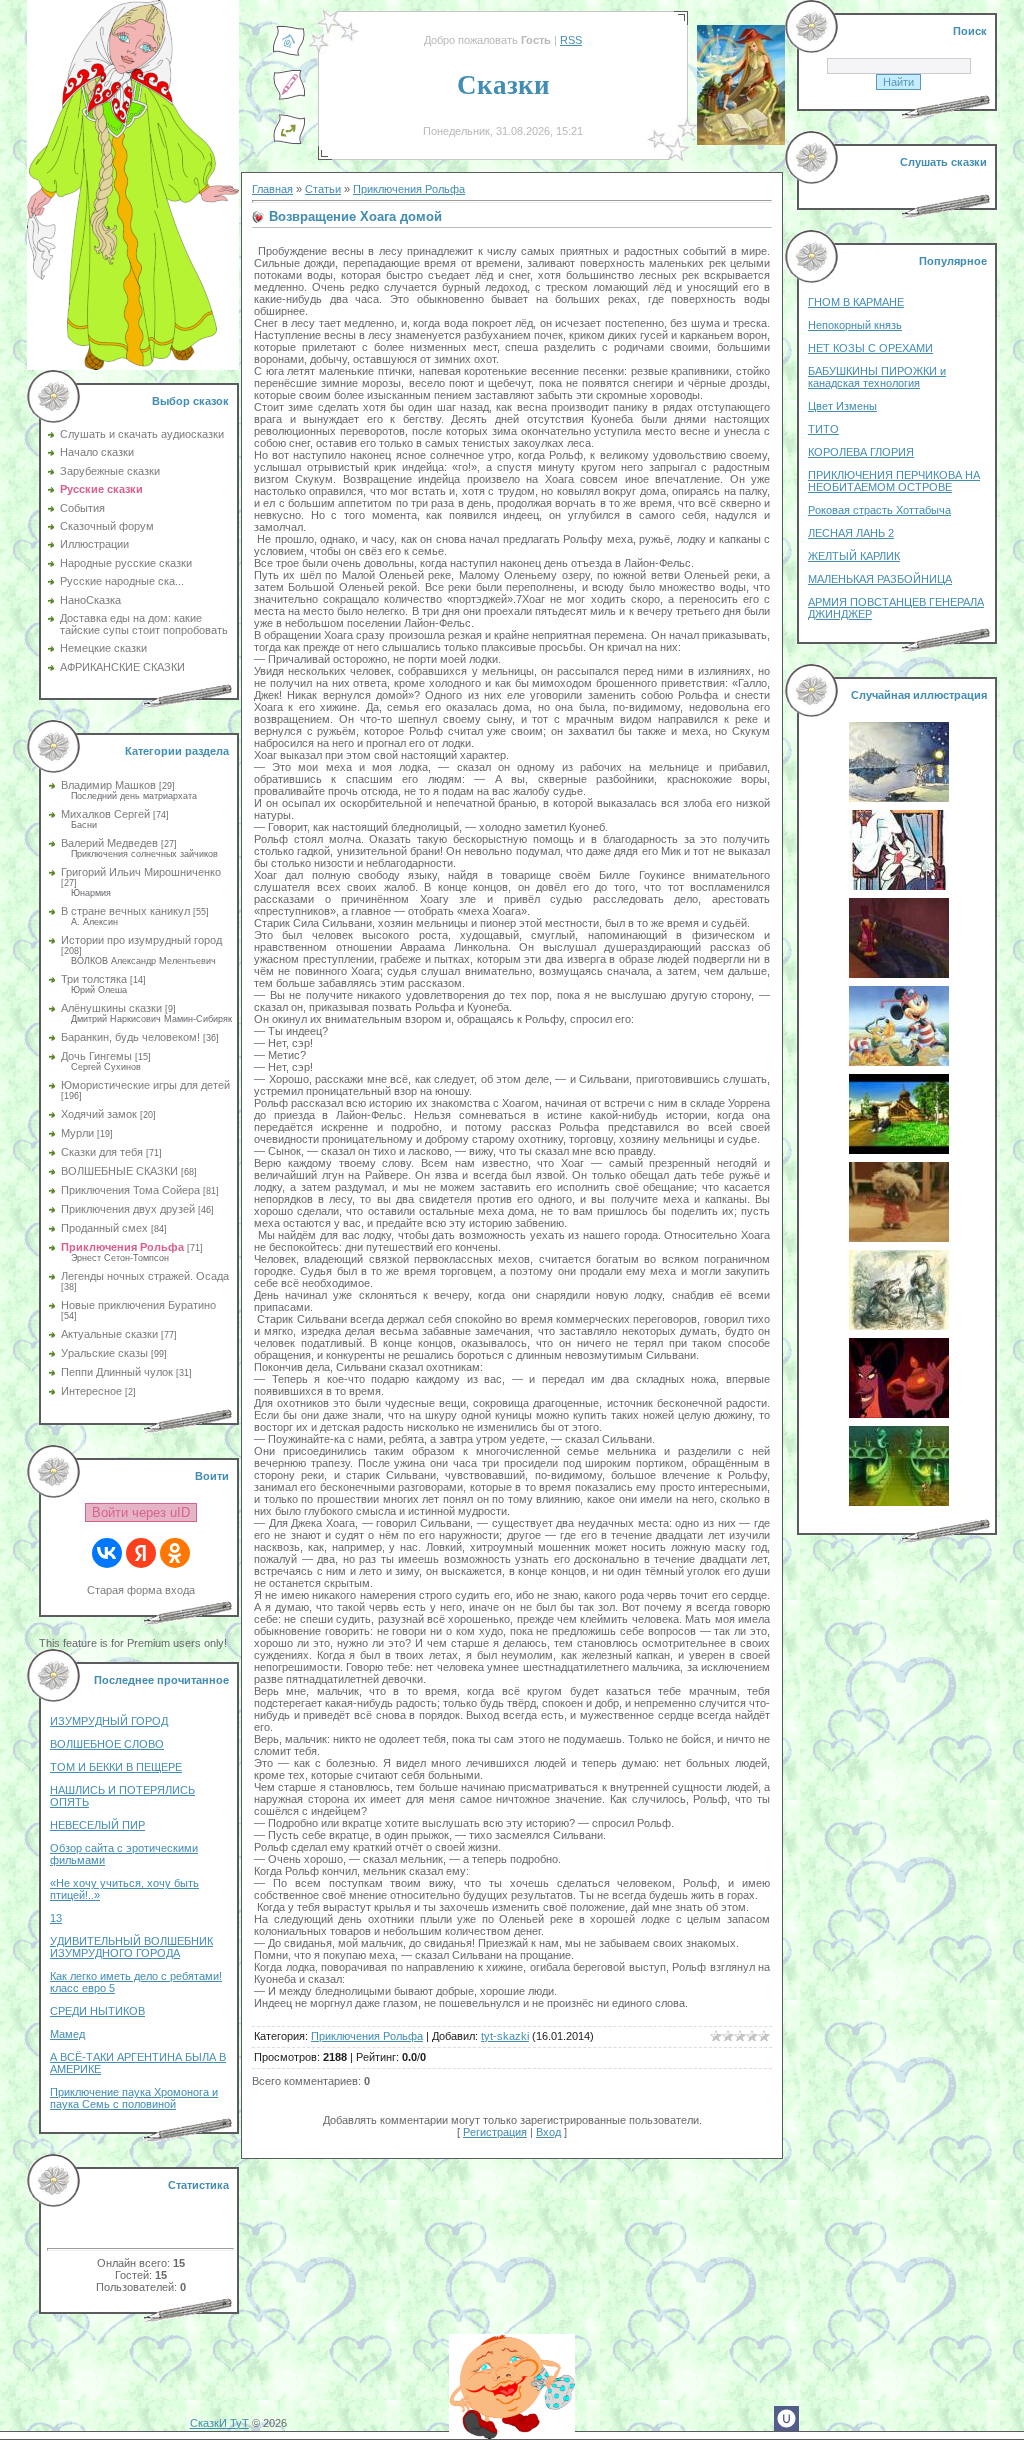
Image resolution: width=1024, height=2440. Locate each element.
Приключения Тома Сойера (130, 1190)
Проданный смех (104, 1228)
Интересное (91, 1391)
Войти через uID (141, 1512)
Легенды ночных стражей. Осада (145, 1276)
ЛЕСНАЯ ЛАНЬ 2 (851, 533)
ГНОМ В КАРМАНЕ (856, 302)
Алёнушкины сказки (111, 1008)
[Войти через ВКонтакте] (107, 1553)
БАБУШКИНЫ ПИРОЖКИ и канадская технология (877, 377)
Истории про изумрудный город (141, 940)
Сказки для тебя (102, 1152)
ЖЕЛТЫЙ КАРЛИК (854, 556)
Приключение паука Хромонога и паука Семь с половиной (134, 2098)
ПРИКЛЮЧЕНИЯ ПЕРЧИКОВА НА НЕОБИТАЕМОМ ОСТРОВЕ (894, 481)
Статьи (323, 189)
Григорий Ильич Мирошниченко (141, 872)
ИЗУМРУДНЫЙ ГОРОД (109, 1721)
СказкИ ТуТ (219, 2423)
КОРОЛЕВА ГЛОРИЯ (861, 452)
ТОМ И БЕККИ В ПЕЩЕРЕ (116, 1767)
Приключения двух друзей (128, 1209)
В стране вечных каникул (125, 911)
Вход (548, 2132)
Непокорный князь (855, 325)
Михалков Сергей (105, 814)
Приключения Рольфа (122, 1247)
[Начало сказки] (289, 53)
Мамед (67, 2034)
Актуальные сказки (109, 1334)
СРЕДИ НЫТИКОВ (97, 2011)
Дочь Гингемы (96, 1056)
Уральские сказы (104, 1353)
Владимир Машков (108, 785)
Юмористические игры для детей (145, 1085)
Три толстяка (94, 979)
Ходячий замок (99, 1114)
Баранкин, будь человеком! (130, 1037)
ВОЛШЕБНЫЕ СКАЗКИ (119, 1171)
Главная (272, 189)
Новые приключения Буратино (138, 1305)
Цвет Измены (842, 406)
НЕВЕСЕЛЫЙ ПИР (97, 1825)
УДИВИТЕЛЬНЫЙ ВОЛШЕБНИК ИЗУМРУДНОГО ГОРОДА (131, 1947)
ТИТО (823, 429)
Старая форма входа (141, 1590)
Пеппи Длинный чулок (117, 1372)
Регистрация (495, 2132)
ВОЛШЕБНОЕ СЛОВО (107, 1744)
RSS (571, 40)
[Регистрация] (289, 97)
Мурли (77, 1133)
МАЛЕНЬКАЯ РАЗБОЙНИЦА (880, 579)
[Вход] (289, 141)
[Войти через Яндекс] (141, 1553)
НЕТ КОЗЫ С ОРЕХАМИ (870, 348)
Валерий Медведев (109, 843)
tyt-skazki (505, 2036)
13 (56, 1918)
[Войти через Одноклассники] (175, 1553)
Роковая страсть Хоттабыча (879, 510)
